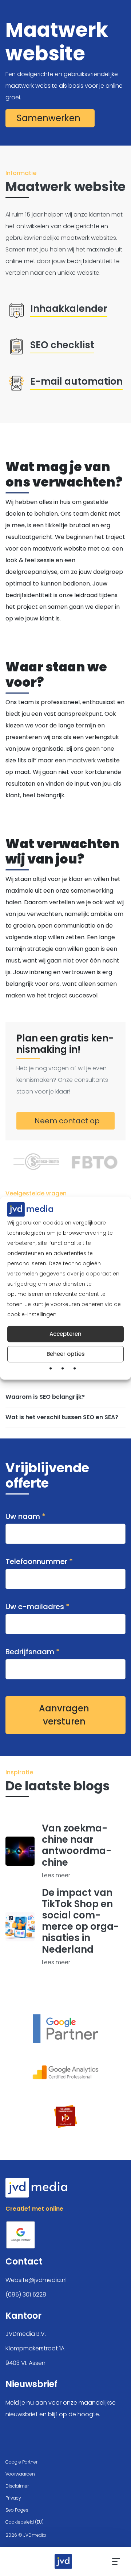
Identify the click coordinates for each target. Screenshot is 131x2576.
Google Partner (21, 2462)
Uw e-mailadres (37, 1607)
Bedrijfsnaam (33, 1652)
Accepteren (65, 1334)
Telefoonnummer (39, 1561)
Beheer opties (66, 1354)
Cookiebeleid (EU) (25, 2522)
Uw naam (25, 1516)
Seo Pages (17, 2510)
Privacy (13, 2498)
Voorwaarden (20, 2474)
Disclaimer (17, 2486)
